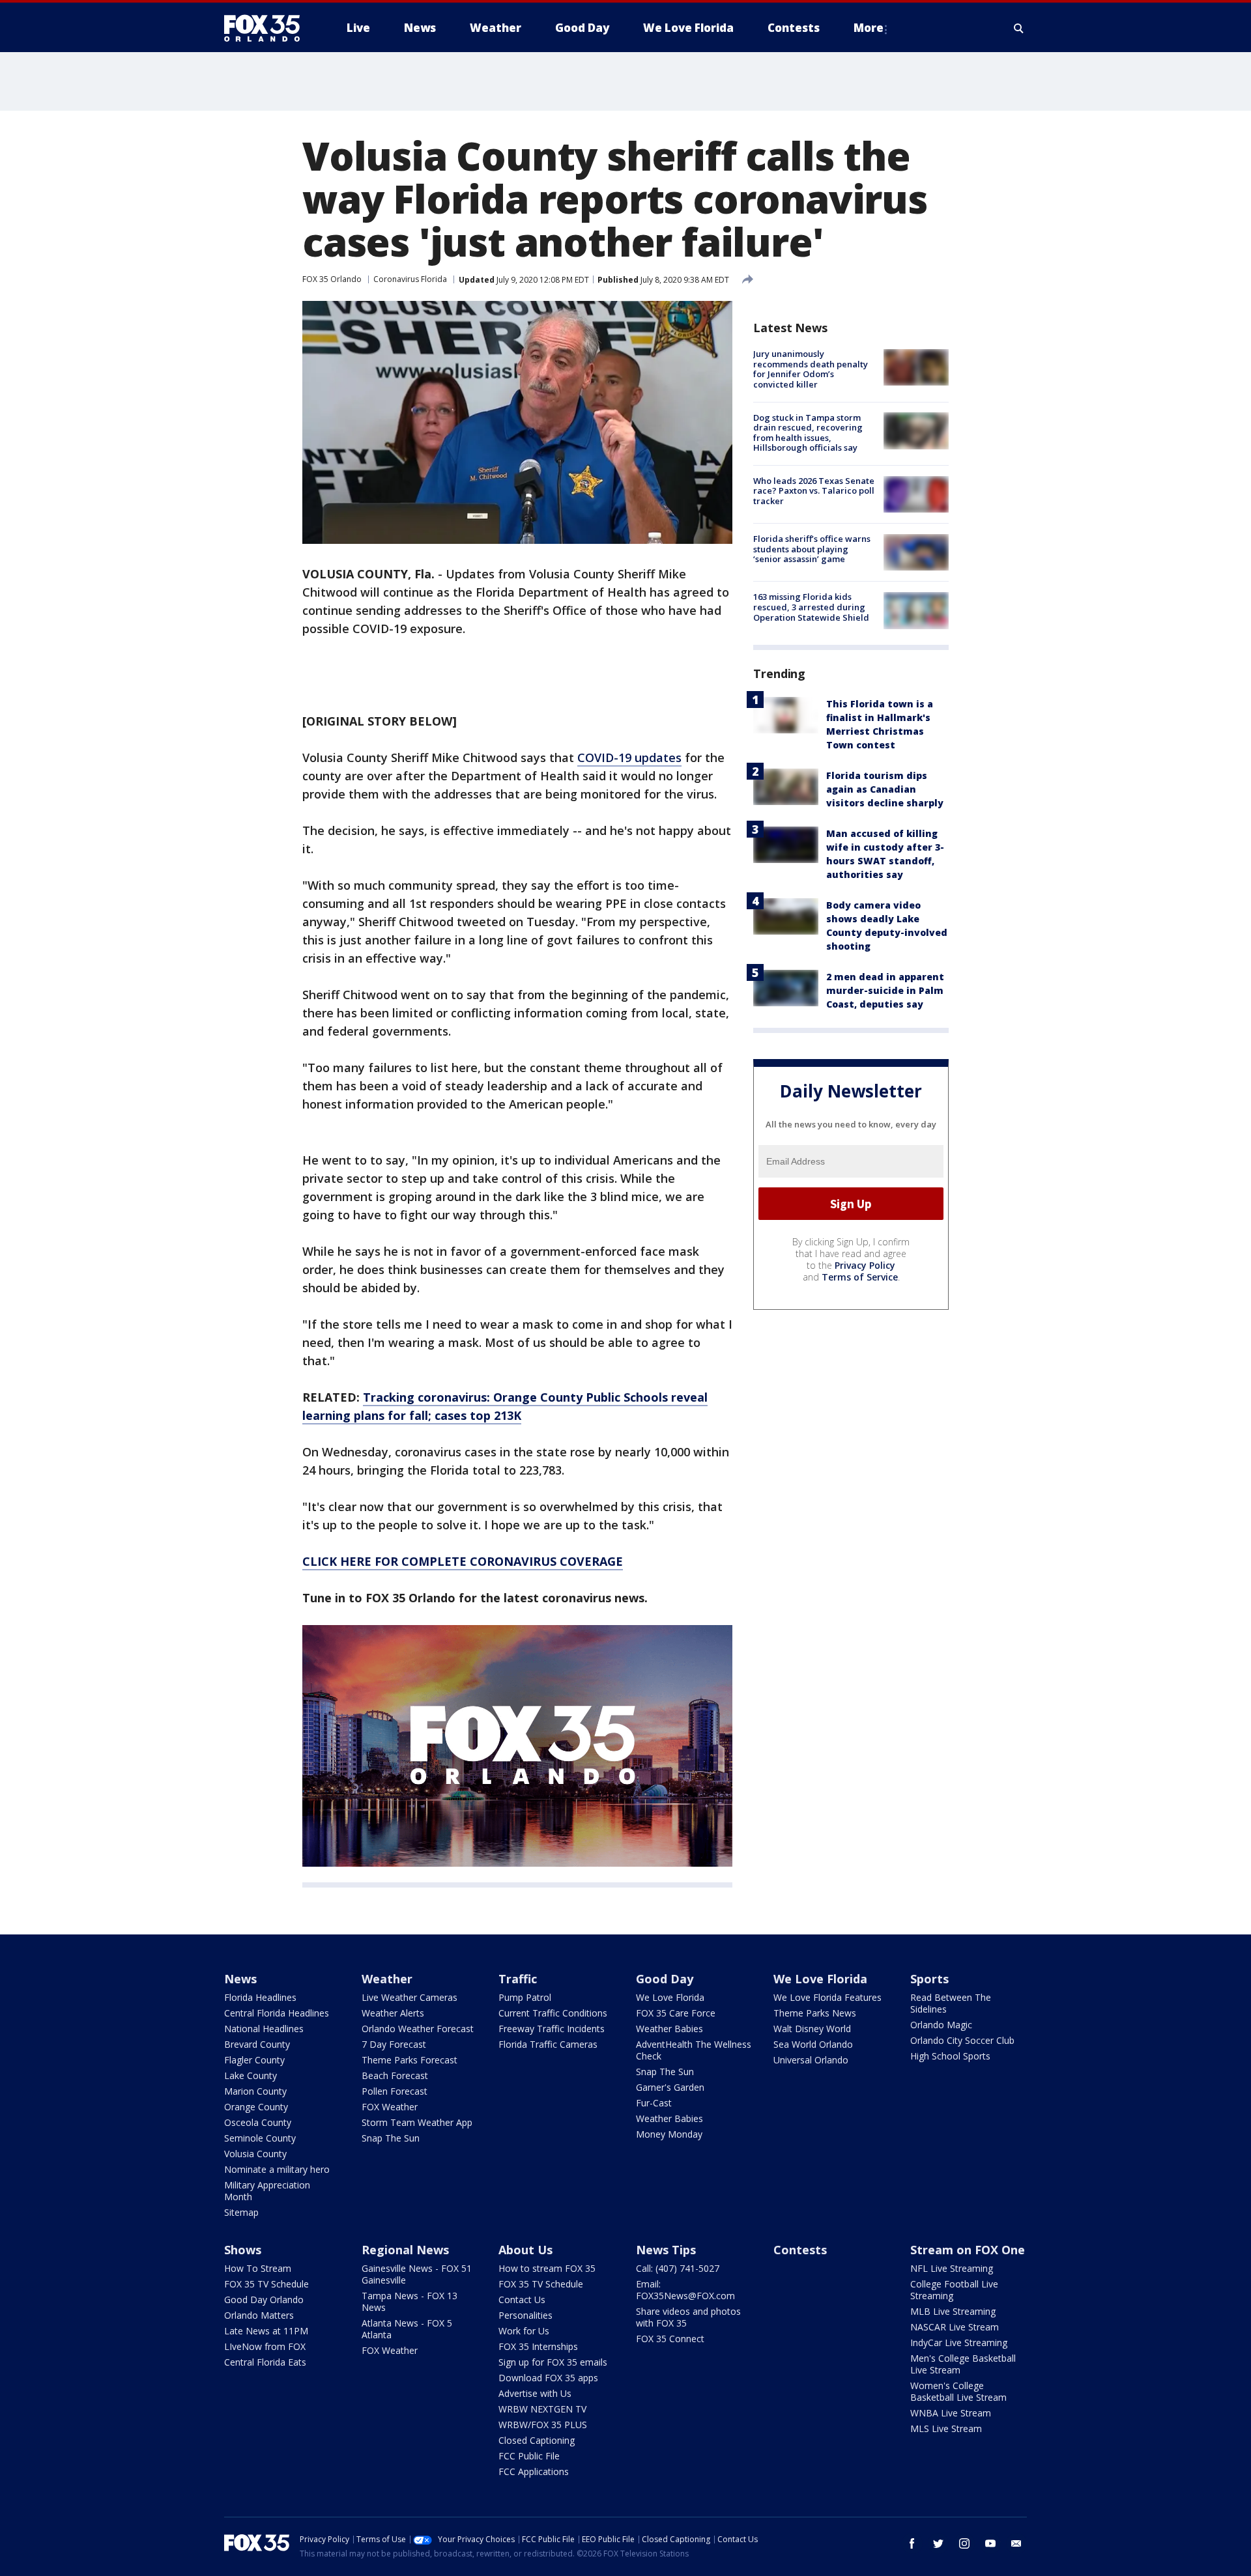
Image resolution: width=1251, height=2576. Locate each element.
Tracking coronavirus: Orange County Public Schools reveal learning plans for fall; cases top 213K (505, 1406)
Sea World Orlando (813, 2044)
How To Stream (258, 2268)
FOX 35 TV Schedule (266, 2284)
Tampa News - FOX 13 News (410, 2301)
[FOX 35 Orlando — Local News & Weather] (267, 28)
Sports (929, 1979)
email (1016, 2543)
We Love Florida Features (827, 1997)
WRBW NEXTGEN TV (542, 2409)
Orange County (256, 2107)
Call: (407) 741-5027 (678, 2268)
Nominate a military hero (277, 2169)
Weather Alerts (393, 2013)
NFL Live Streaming (952, 2268)
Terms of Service (860, 1277)
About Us (525, 2250)
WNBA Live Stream (951, 2413)
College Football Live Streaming (954, 2290)
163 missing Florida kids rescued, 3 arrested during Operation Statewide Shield (811, 607)
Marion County (255, 2091)
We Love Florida (670, 1997)
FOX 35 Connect (670, 2339)
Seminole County (260, 2138)
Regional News (405, 2250)
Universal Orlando (811, 2060)
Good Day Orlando (264, 2300)
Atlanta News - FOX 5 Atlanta (407, 2329)
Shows (243, 2250)
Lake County (251, 2075)
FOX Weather (390, 2107)
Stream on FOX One (968, 2250)
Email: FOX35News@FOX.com (685, 2290)
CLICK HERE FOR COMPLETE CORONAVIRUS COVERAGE (463, 1561)
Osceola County (258, 2122)
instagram (964, 2543)
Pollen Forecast (395, 2091)
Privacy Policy (865, 1265)
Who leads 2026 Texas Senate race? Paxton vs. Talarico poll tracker (814, 491)
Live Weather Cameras (410, 1997)
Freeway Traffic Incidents (552, 2029)
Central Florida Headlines (277, 2013)
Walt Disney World (812, 2029)
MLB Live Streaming (953, 2311)
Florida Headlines (260, 1997)
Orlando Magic (941, 2025)
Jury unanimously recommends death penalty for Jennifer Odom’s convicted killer (811, 369)
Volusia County (255, 2154)
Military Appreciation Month (267, 2191)
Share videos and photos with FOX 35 (688, 2317)
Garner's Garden (670, 2087)
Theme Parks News (815, 2013)
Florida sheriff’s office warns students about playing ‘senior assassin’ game (812, 549)
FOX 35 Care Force (676, 2013)
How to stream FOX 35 (547, 2268)
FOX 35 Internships (538, 2346)
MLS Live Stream (946, 2428)
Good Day (665, 1979)
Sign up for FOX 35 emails (553, 2362)
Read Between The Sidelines (951, 2003)
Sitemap (241, 2212)
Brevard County (257, 2044)
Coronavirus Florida (410, 279)
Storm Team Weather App (417, 2122)
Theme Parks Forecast (410, 2060)
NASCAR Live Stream (955, 2327)
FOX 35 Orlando (332, 279)
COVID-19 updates (629, 757)
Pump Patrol (525, 1997)
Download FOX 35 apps (548, 2378)
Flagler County (254, 2060)
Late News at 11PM (266, 2331)
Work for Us (524, 2331)
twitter (938, 2543)
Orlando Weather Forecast (418, 2029)
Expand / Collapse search (1019, 28)
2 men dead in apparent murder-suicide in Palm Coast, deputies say (885, 990)
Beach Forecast (395, 2075)
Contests (800, 2250)
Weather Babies (669, 2029)
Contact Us (522, 2300)
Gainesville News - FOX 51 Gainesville (417, 2274)
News (240, 1979)
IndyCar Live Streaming (959, 2342)
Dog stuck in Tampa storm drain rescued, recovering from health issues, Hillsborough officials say (808, 432)
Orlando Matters (259, 2315)
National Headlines (264, 2029)
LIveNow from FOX (265, 2346)
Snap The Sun (391, 2138)
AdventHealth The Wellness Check (694, 2050)
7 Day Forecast (394, 2044)
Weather (387, 1979)
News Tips (666, 2250)
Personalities (525, 2315)
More (869, 28)
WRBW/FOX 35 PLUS (543, 2425)
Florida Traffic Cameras (548, 2044)
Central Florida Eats (265, 2362)
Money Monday (669, 2134)
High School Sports (950, 2056)
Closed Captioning (537, 2440)
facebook (912, 2543)
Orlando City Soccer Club (962, 2040)
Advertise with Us (535, 2393)
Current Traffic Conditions (553, 2013)
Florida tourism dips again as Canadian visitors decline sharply (885, 789)
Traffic (518, 1979)
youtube (990, 2543)
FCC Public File (529, 2456)
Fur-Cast (654, 2103)
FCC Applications (534, 2471)
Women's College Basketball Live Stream (958, 2391)
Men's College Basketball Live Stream (963, 2364)
